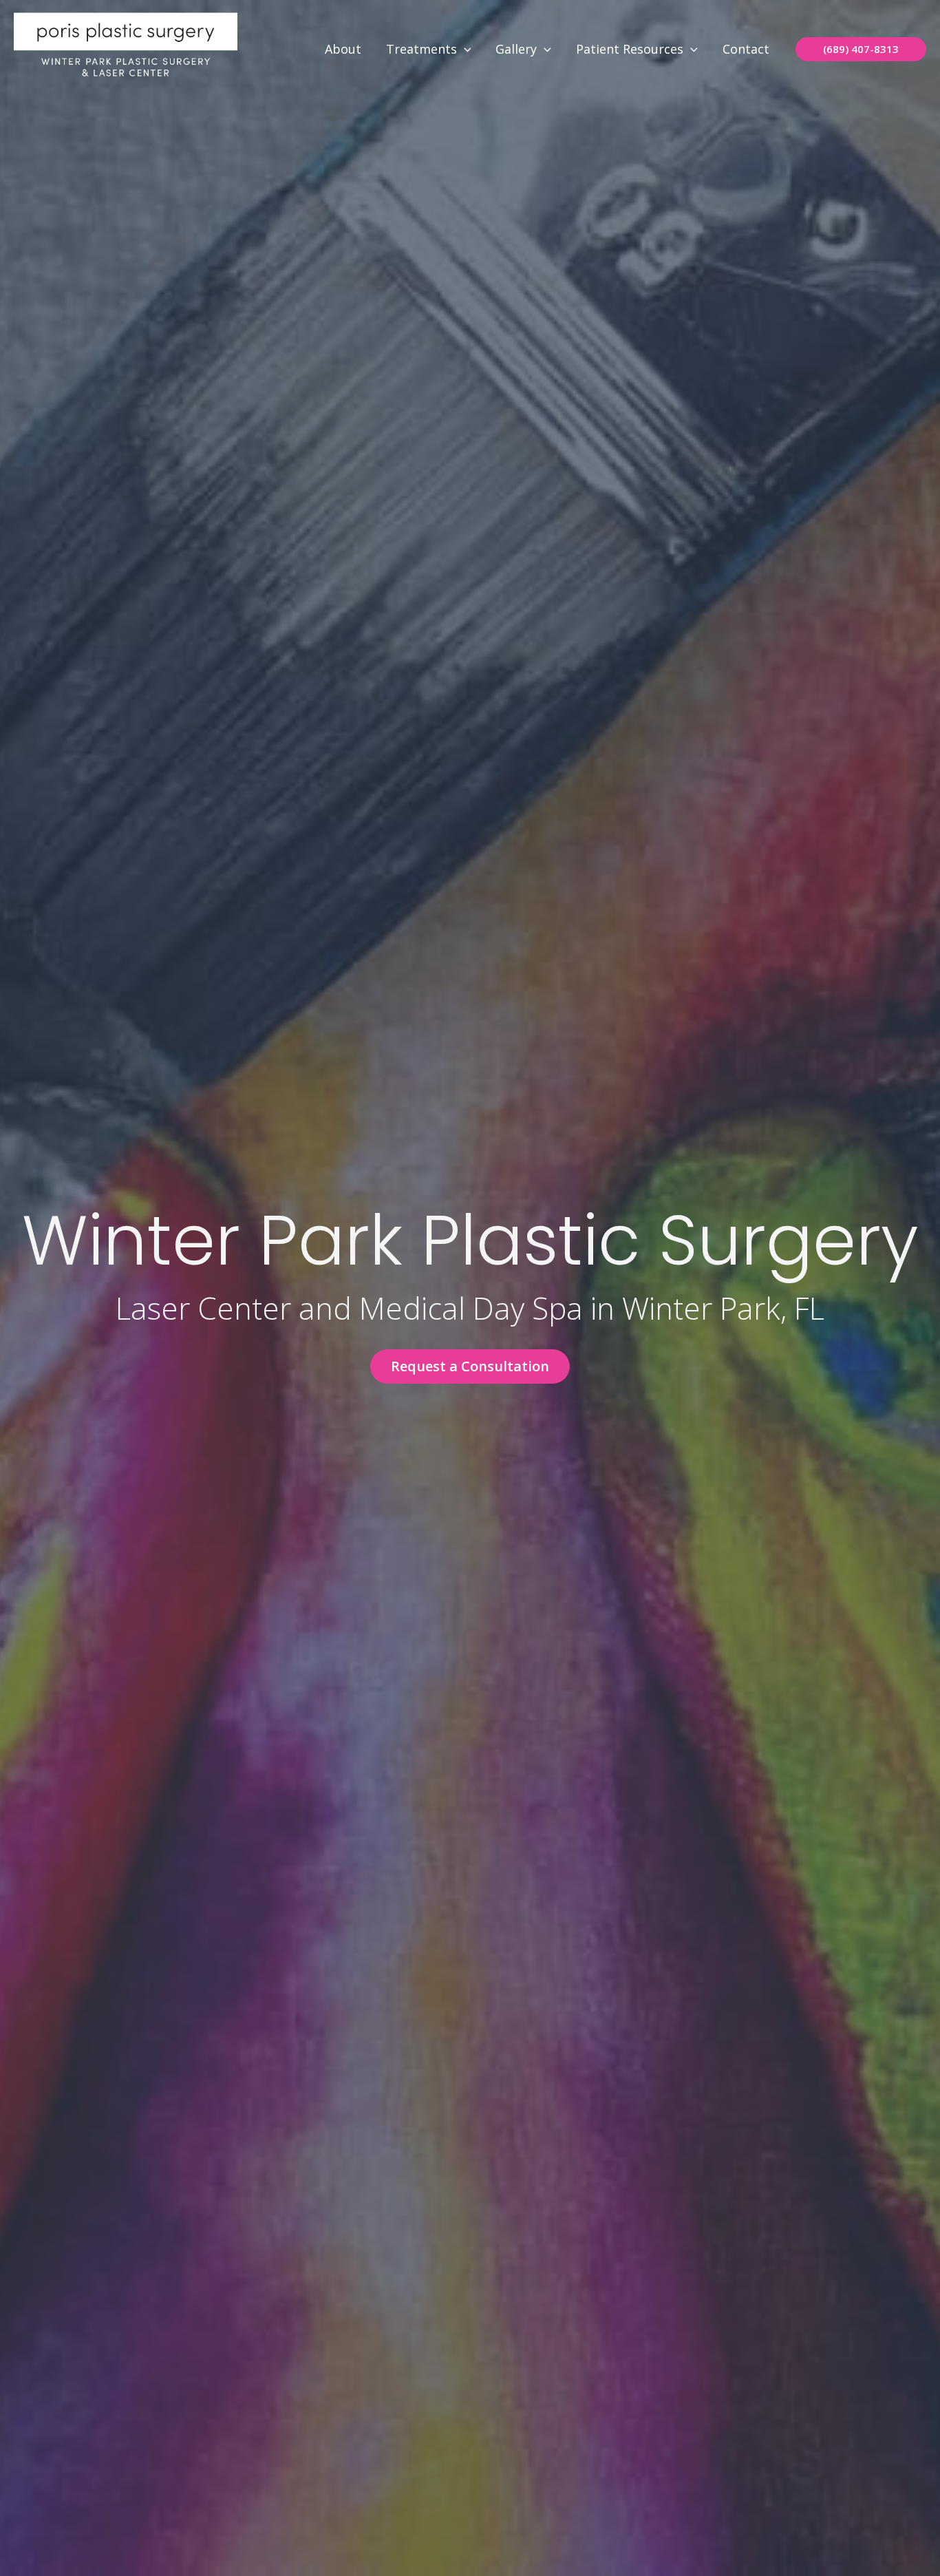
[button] (464, 49)
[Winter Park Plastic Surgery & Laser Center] (126, 47)
